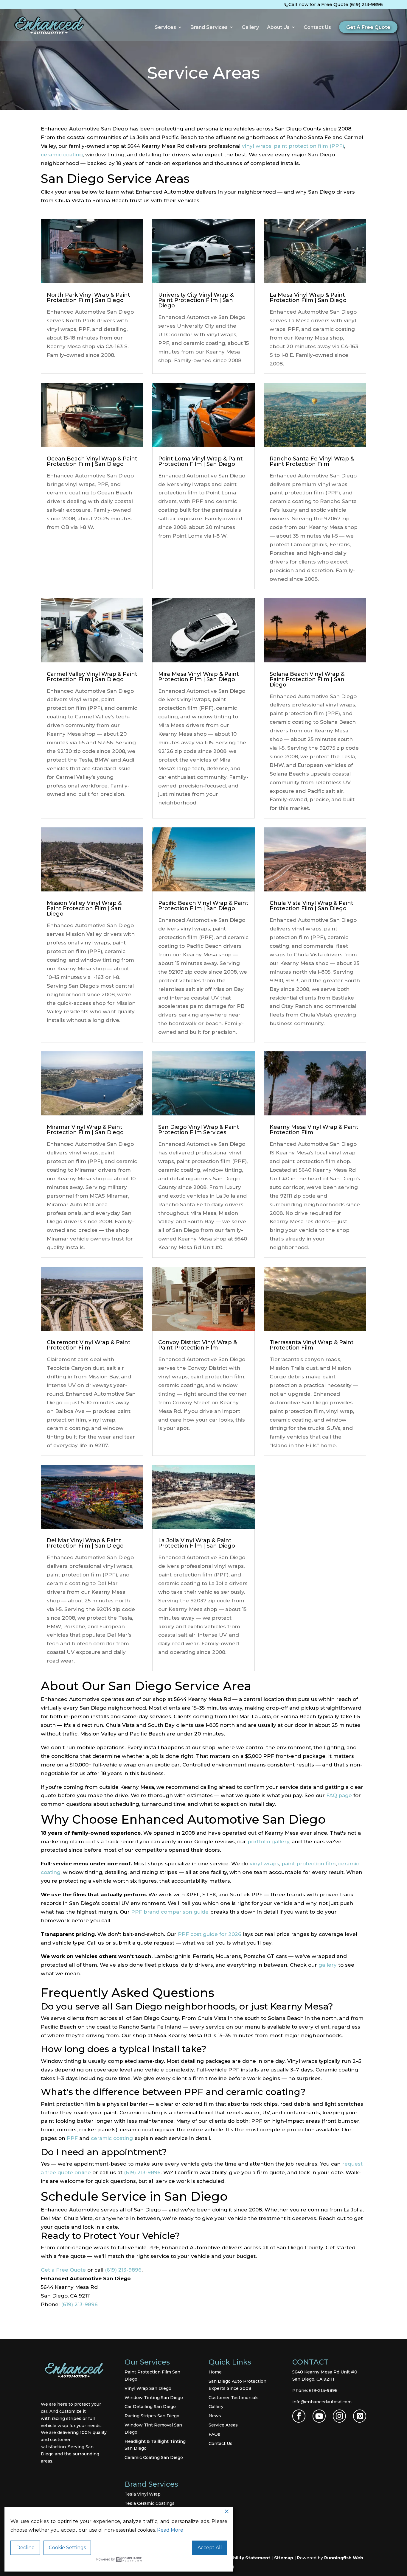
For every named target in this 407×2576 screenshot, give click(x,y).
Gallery (250, 28)
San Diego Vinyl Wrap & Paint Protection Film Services (199, 1130)
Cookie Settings (67, 2548)
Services (165, 28)
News (215, 2416)
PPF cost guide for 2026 (210, 1934)
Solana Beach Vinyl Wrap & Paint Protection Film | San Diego (307, 679)
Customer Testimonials (234, 2398)
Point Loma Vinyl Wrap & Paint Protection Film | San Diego (201, 461)
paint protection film (309, 1864)
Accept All (210, 2548)
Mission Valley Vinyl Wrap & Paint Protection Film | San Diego (84, 908)
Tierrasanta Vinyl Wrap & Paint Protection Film (312, 1345)
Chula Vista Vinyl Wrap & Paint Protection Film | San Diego (312, 906)
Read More (170, 2530)
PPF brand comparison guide (170, 1912)
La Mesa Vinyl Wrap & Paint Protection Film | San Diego (308, 298)
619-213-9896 (323, 2390)
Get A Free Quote (368, 27)
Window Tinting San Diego (154, 2398)
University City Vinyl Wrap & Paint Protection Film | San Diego (196, 300)
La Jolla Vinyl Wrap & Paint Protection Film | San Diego (197, 1543)
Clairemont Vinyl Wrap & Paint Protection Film (89, 1345)
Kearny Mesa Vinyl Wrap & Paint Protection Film (314, 1130)
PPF (72, 2138)
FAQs (214, 2434)
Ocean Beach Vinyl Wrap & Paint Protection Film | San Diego (92, 461)
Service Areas (223, 2425)
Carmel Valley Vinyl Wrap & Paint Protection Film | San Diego (92, 677)
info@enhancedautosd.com (322, 2402)
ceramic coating (62, 155)
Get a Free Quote (63, 2270)
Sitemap (284, 2558)
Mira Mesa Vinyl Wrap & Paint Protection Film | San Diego (199, 677)
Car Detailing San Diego (150, 2407)
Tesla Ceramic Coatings (150, 2503)
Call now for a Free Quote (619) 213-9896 (336, 4)
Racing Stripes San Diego (152, 2416)
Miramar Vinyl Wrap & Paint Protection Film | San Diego (85, 1130)
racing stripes (66, 2418)
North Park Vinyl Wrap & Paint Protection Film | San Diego (88, 298)
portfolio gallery (268, 1842)
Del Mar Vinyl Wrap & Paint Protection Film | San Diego (85, 1543)
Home (215, 2372)
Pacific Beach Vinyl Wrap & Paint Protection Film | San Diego (203, 906)
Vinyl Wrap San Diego (148, 2388)
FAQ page (339, 1795)
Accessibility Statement (243, 2558)
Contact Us (317, 28)
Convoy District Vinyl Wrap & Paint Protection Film (198, 1345)
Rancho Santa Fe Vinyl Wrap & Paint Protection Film (312, 461)
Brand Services (209, 28)
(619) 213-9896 (142, 2172)
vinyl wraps (257, 146)
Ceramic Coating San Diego (154, 2457)
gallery (328, 1965)
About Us (278, 28)
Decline (25, 2548)
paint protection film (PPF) (309, 146)
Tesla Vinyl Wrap (143, 2494)
